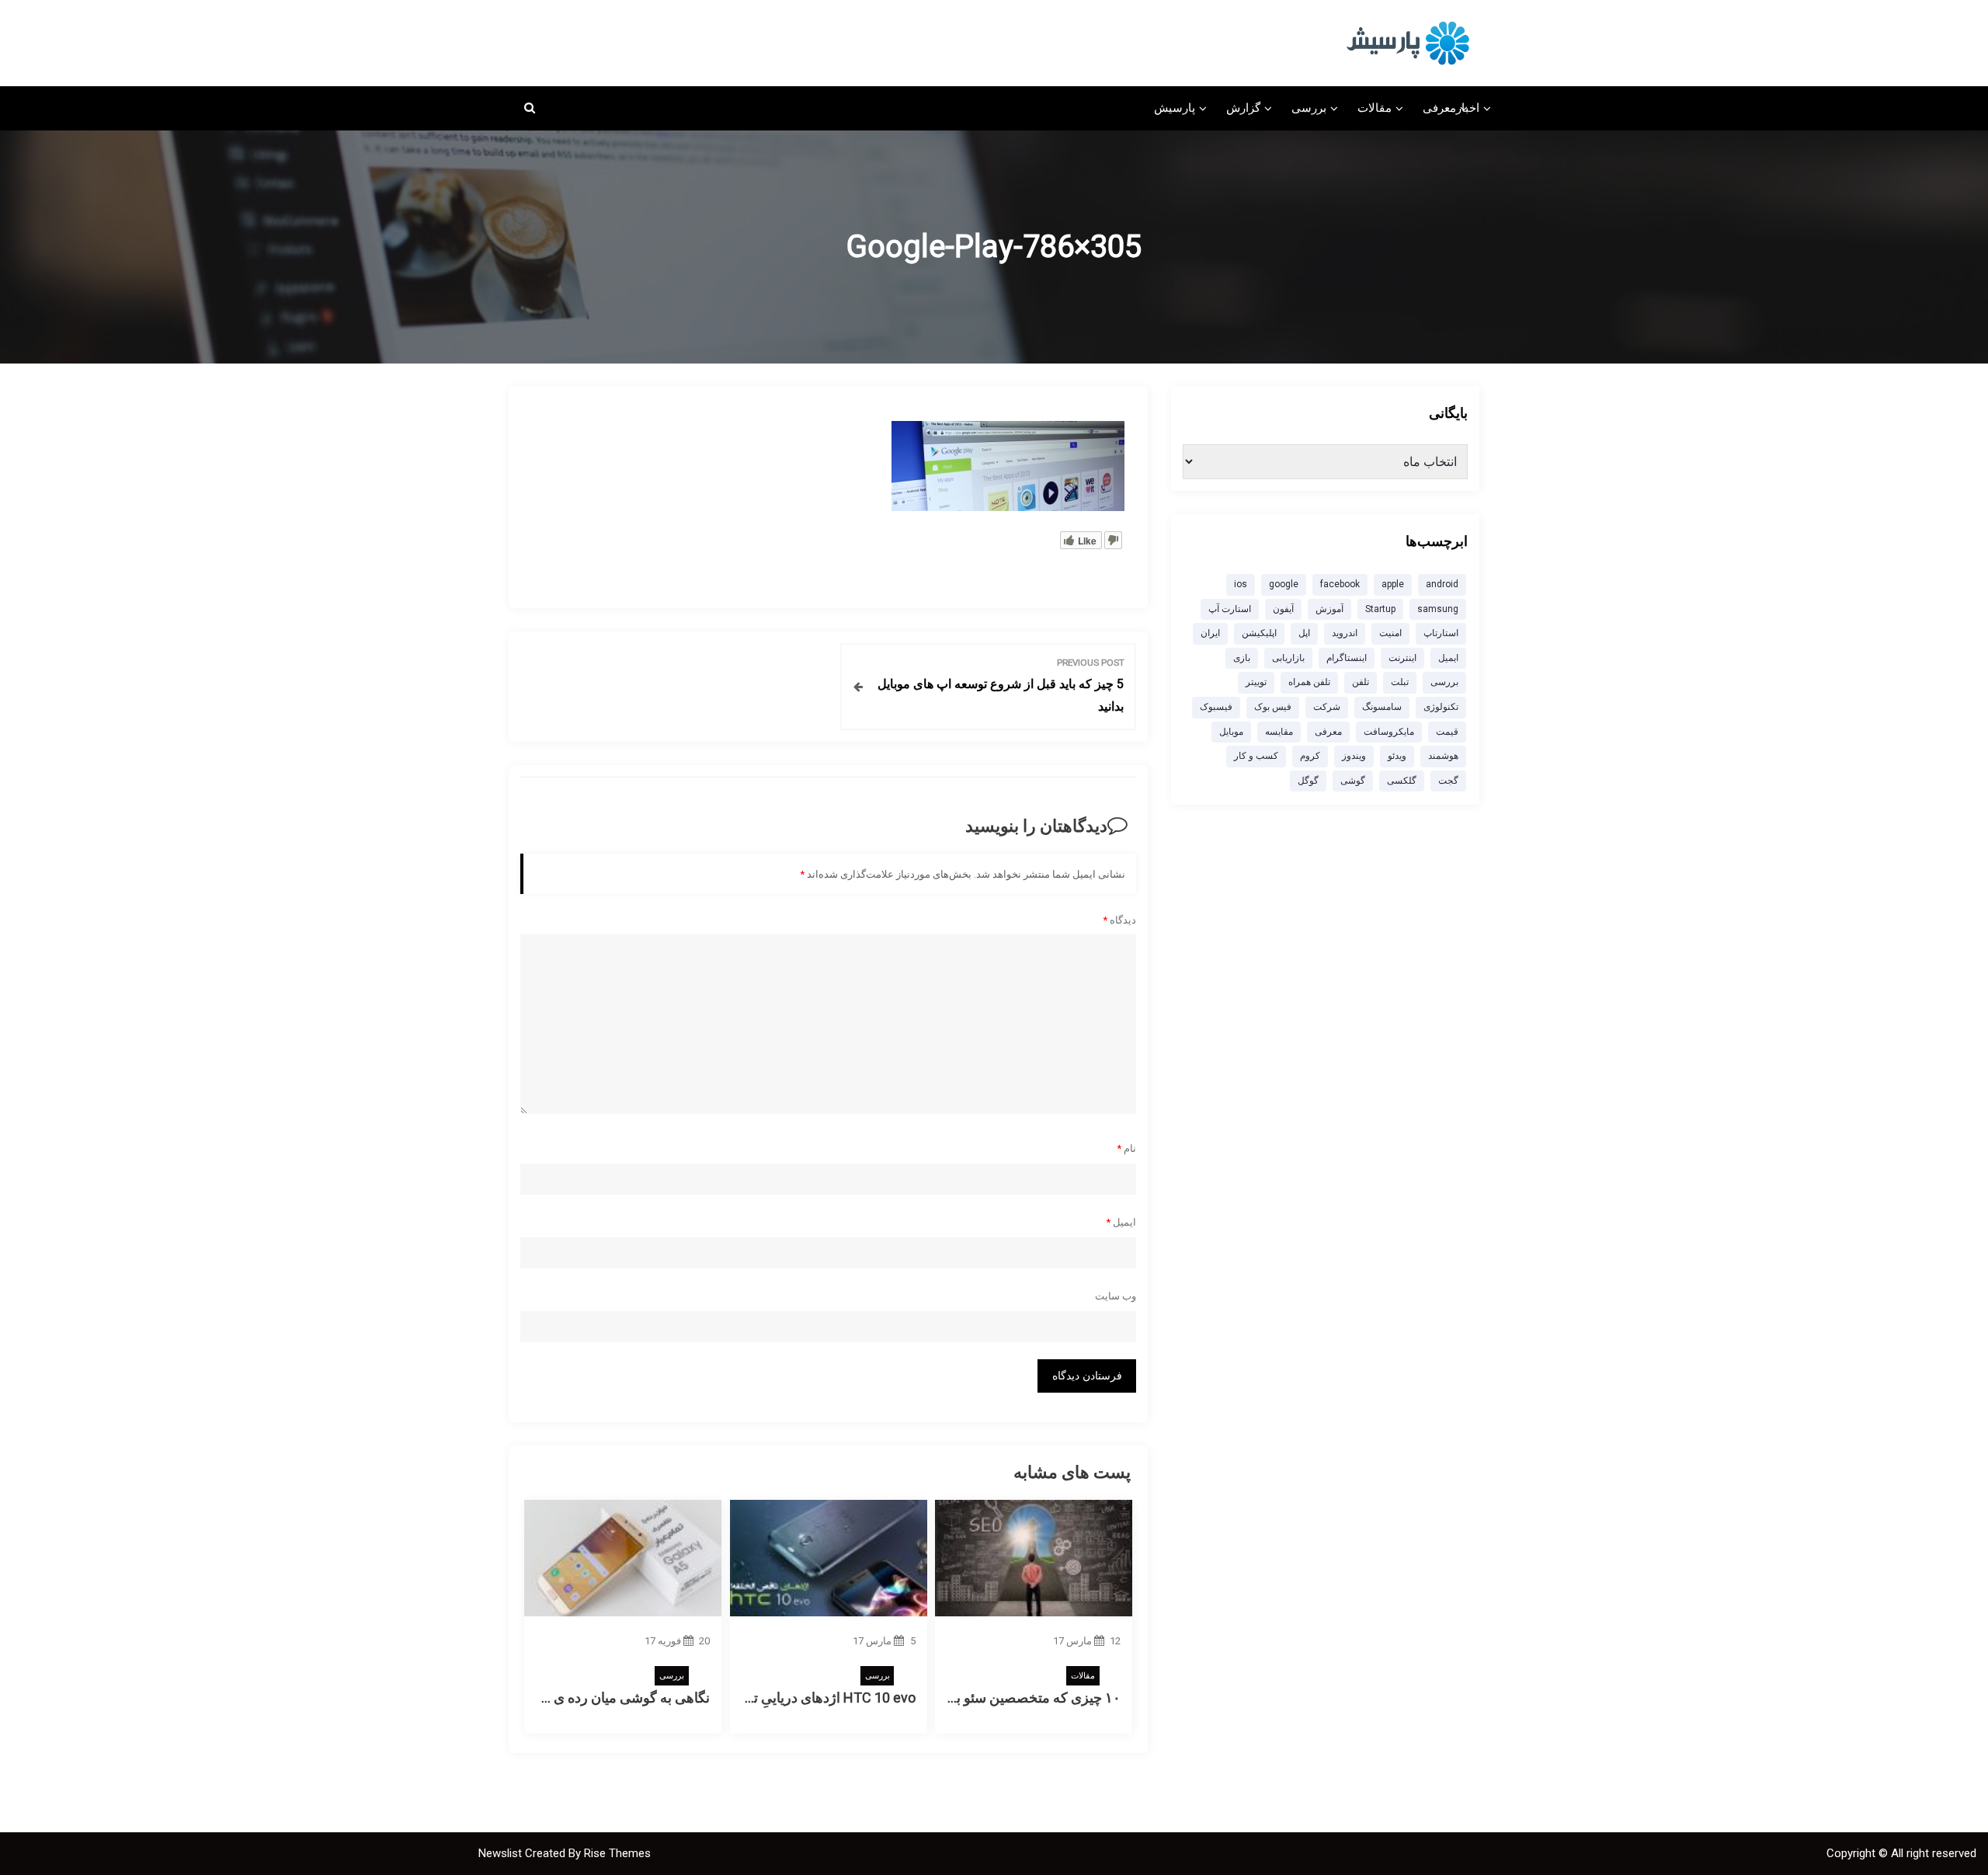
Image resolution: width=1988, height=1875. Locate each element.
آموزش (1329, 609)
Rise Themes (617, 1853)
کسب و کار (1256, 756)
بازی (1242, 658)
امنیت (1390, 633)
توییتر (1256, 682)
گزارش (1243, 108)
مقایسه (1279, 732)
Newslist (502, 1853)
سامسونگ (1382, 707)
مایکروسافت (1389, 732)
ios (1241, 584)
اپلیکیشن (1259, 633)
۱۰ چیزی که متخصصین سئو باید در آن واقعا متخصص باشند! (953, 1698)
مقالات (1375, 108)
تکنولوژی (1441, 707)
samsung (1438, 609)
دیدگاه (1119, 920)
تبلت (1400, 682)
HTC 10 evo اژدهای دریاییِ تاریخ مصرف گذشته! (778, 1698)
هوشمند (1443, 756)
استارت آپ (1230, 609)
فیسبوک (1216, 707)
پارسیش (1175, 108)
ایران (1210, 633)
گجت (1448, 781)
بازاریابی (1288, 658)
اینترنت (1402, 658)
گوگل (1308, 781)
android (1442, 584)
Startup (1380, 609)
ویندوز (1354, 756)
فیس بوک (1273, 707)
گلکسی (1402, 781)
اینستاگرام (1347, 658)
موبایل (1231, 732)
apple (1393, 584)
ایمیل (1121, 1222)
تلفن (1361, 682)
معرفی (1439, 108)
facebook (1340, 584)
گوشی (1353, 781)
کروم (1310, 756)
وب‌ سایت (1116, 1296)
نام (1126, 1148)
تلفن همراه (1309, 682)
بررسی (1309, 108)
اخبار (1468, 108)
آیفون (1283, 609)
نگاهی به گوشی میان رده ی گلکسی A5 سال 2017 (567, 1698)
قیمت (1447, 732)
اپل (1304, 633)
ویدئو (1397, 756)
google (1284, 584)
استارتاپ (1441, 633)
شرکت (1327, 707)
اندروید (1345, 633)
